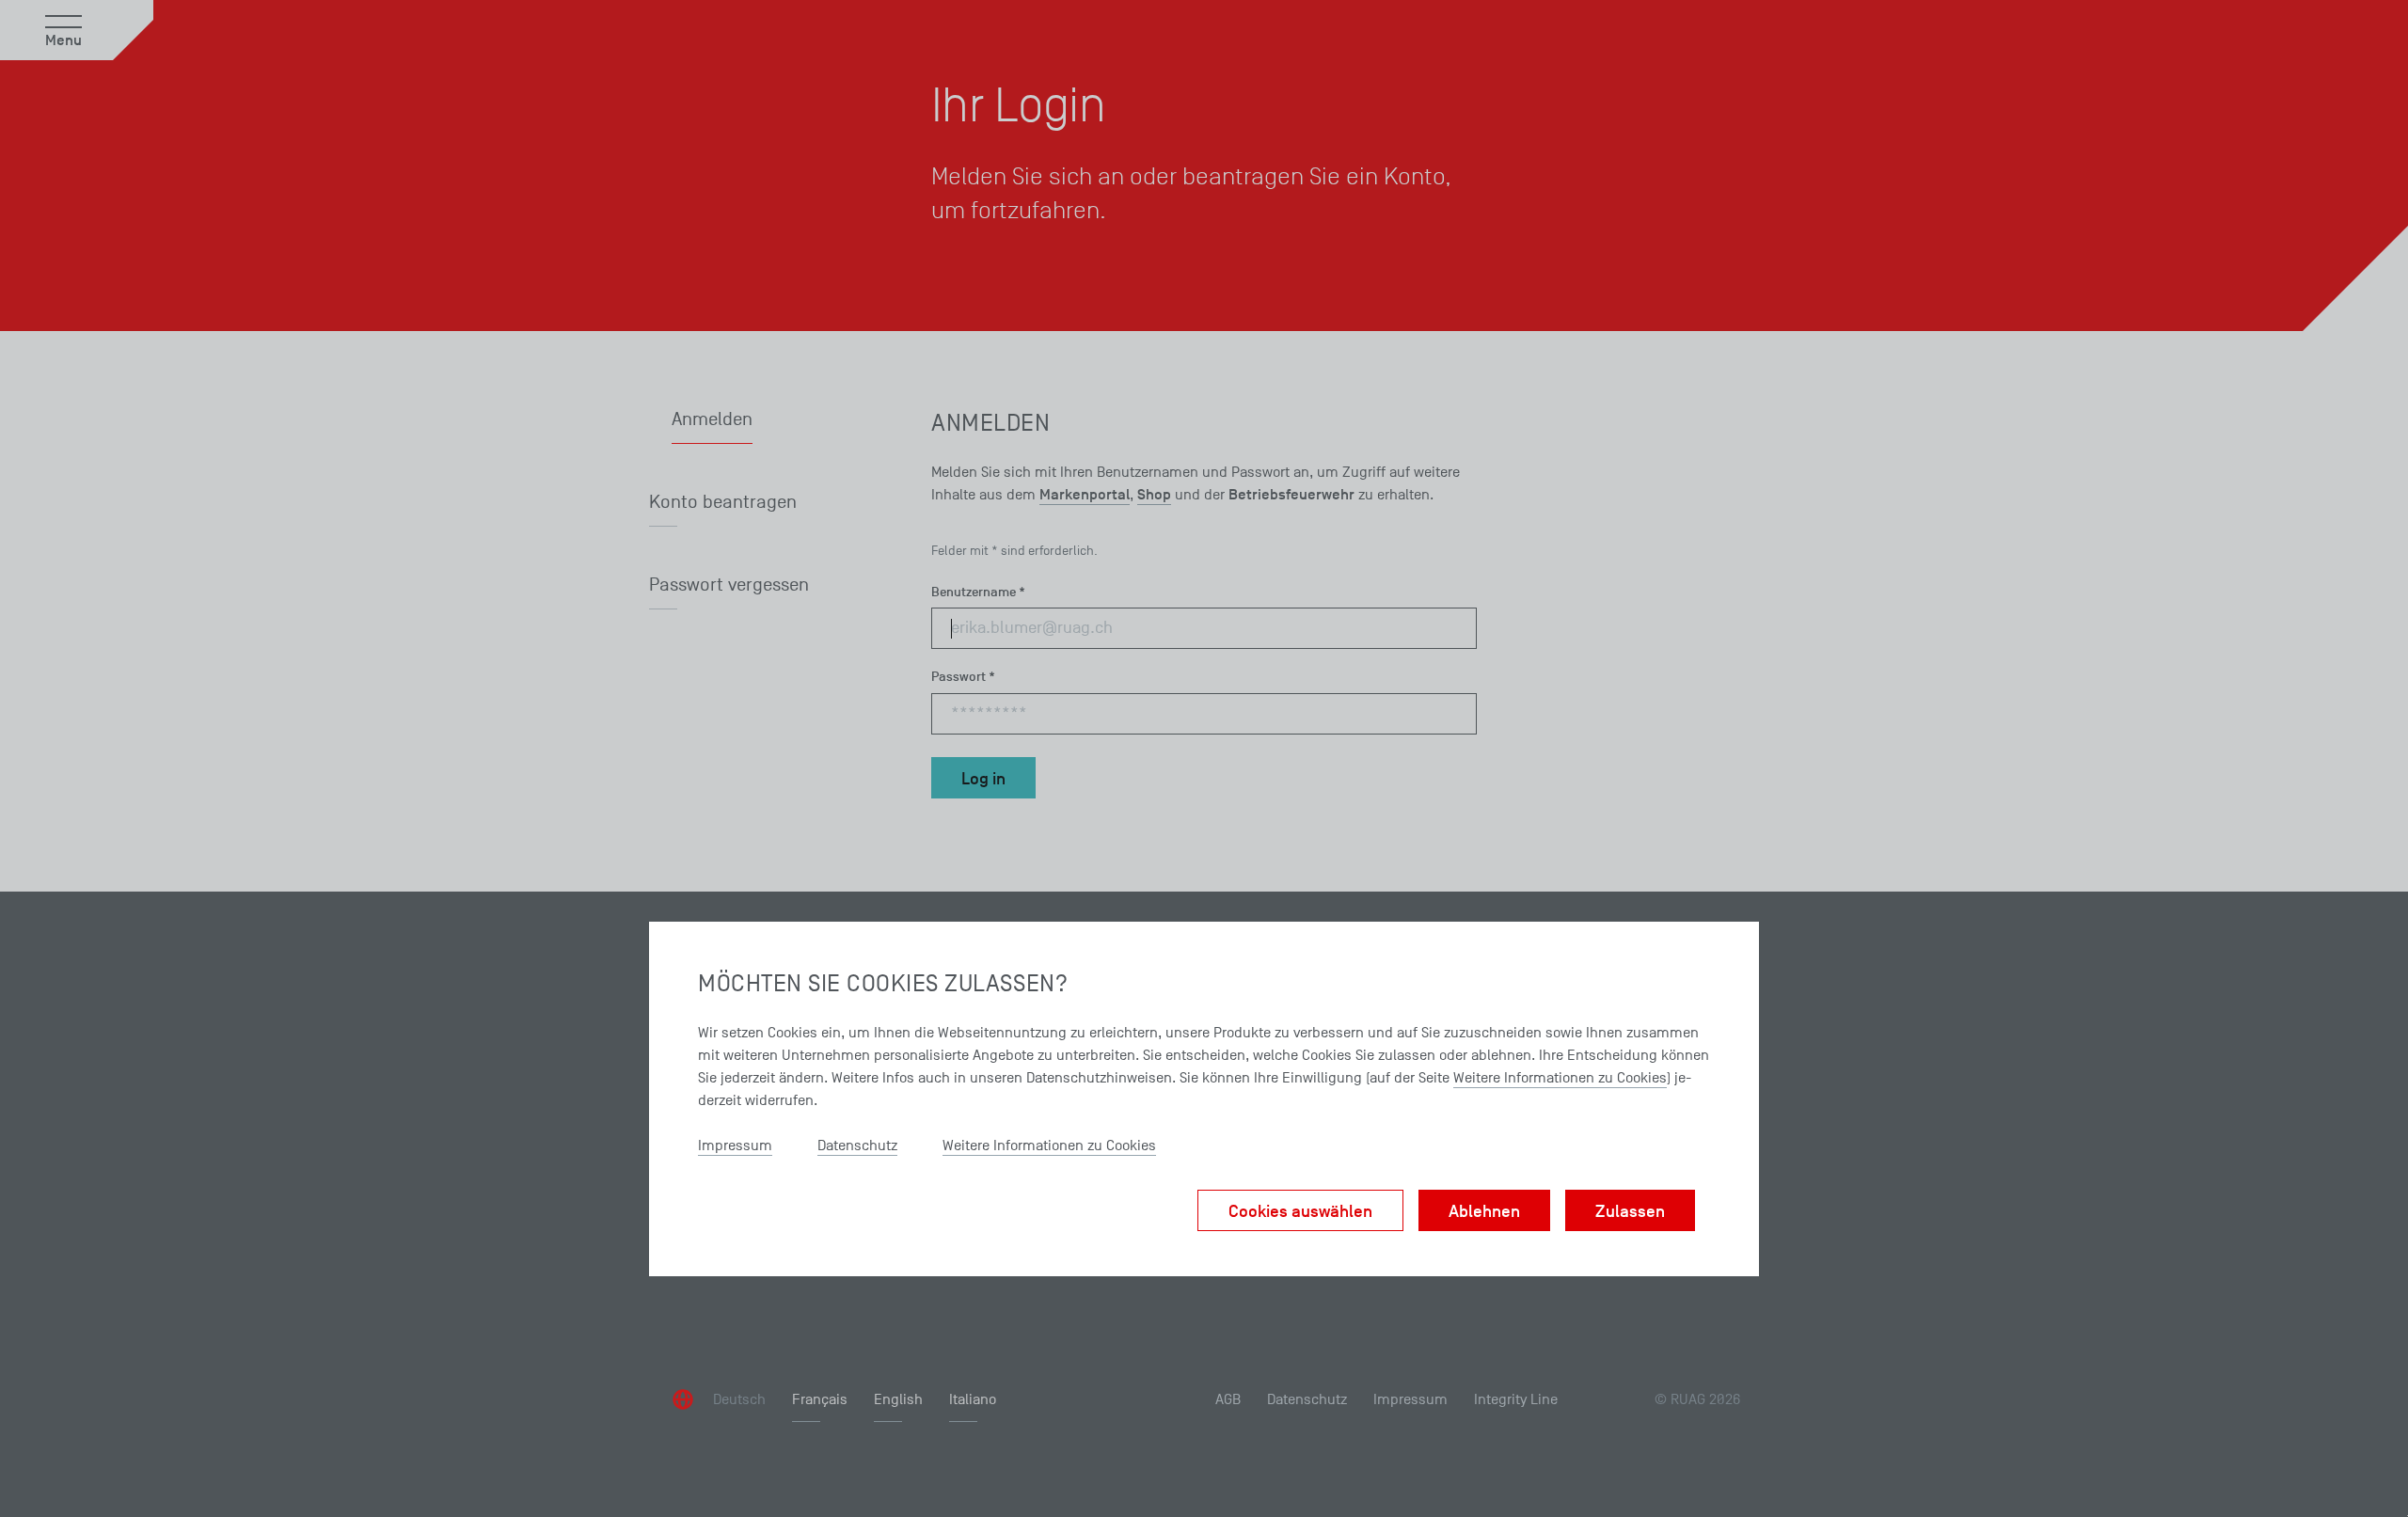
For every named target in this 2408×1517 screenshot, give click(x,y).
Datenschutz (857, 1146)
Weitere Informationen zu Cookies (1560, 1078)
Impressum (735, 1146)
